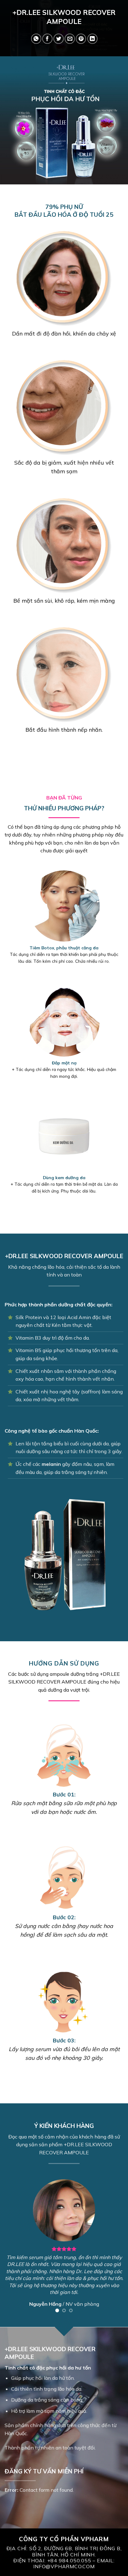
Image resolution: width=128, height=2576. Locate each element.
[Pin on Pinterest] (81, 39)
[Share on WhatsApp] (36, 39)
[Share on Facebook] (47, 39)
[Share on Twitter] (59, 39)
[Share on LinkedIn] (92, 39)
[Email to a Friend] (70, 39)
